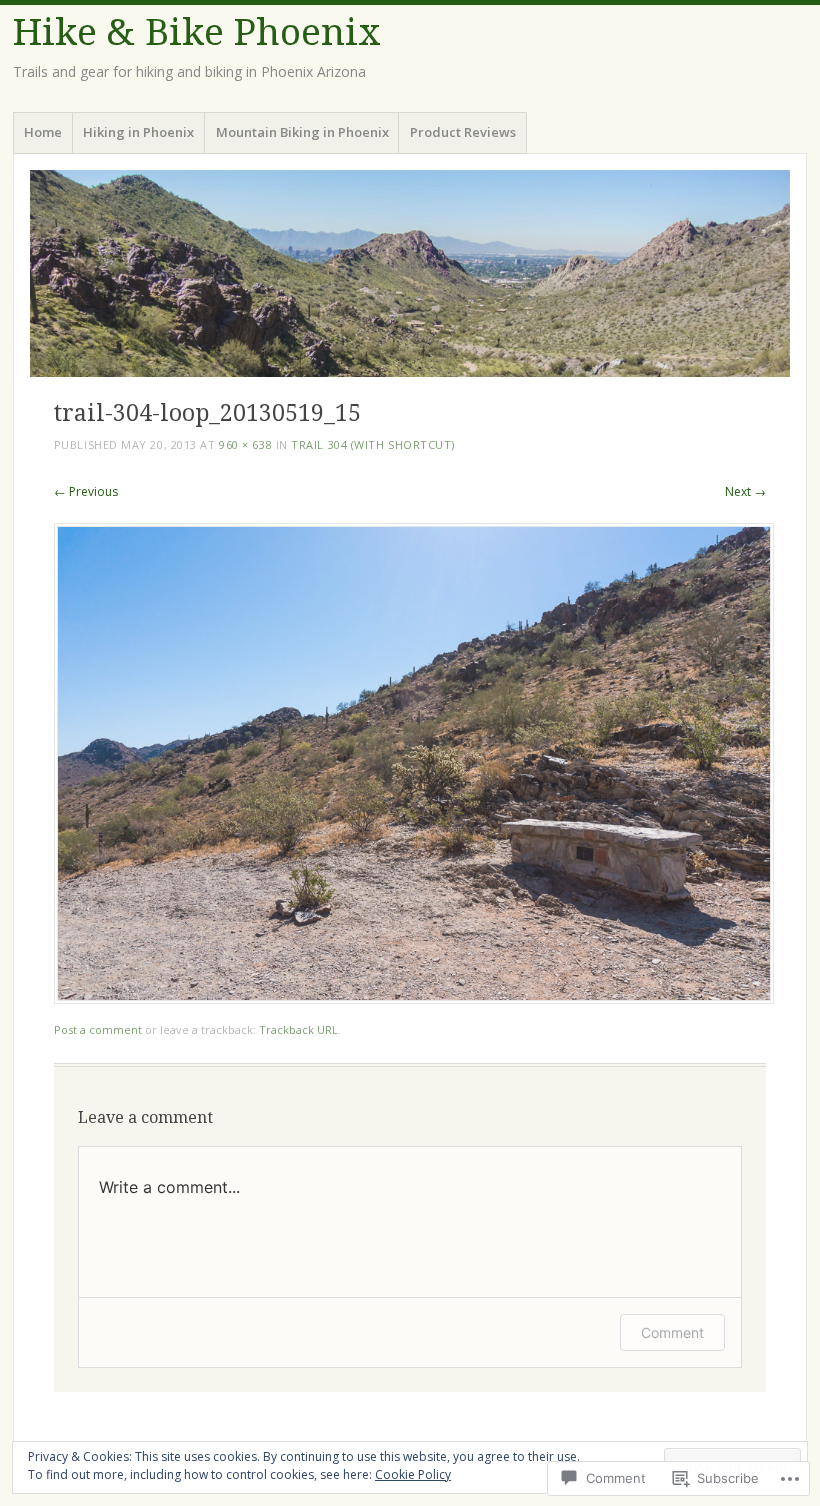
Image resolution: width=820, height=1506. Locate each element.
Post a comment (98, 1029)
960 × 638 (245, 444)
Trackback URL (298, 1029)
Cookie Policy (413, 1474)
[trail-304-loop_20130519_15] (414, 998)
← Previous (86, 491)
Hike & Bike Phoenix (197, 32)
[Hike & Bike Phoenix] (410, 273)
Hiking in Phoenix (138, 132)
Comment (672, 1332)
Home (43, 132)
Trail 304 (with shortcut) (373, 444)
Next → (745, 491)
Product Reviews (463, 132)
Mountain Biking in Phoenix (302, 132)
